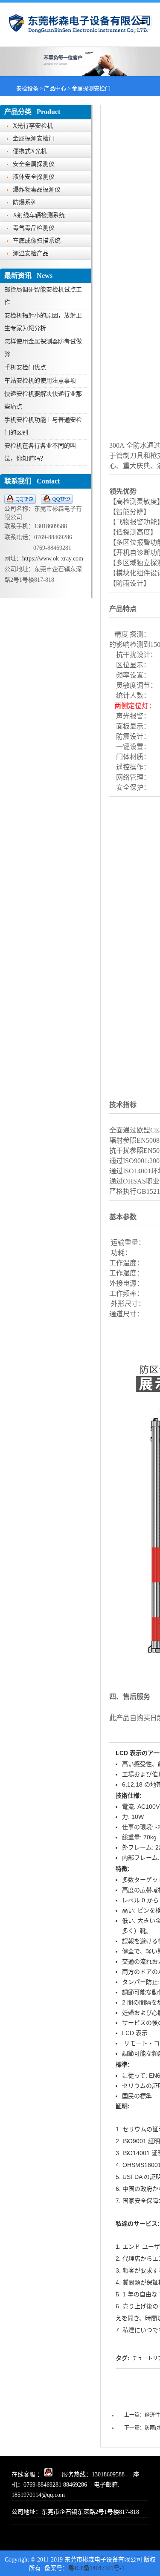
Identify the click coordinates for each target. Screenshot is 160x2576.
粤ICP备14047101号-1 (96, 2568)
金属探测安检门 (91, 88)
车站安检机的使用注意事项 (40, 381)
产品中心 (55, 88)
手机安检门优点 (25, 367)
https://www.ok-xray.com (53, 559)
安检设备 (27, 88)
